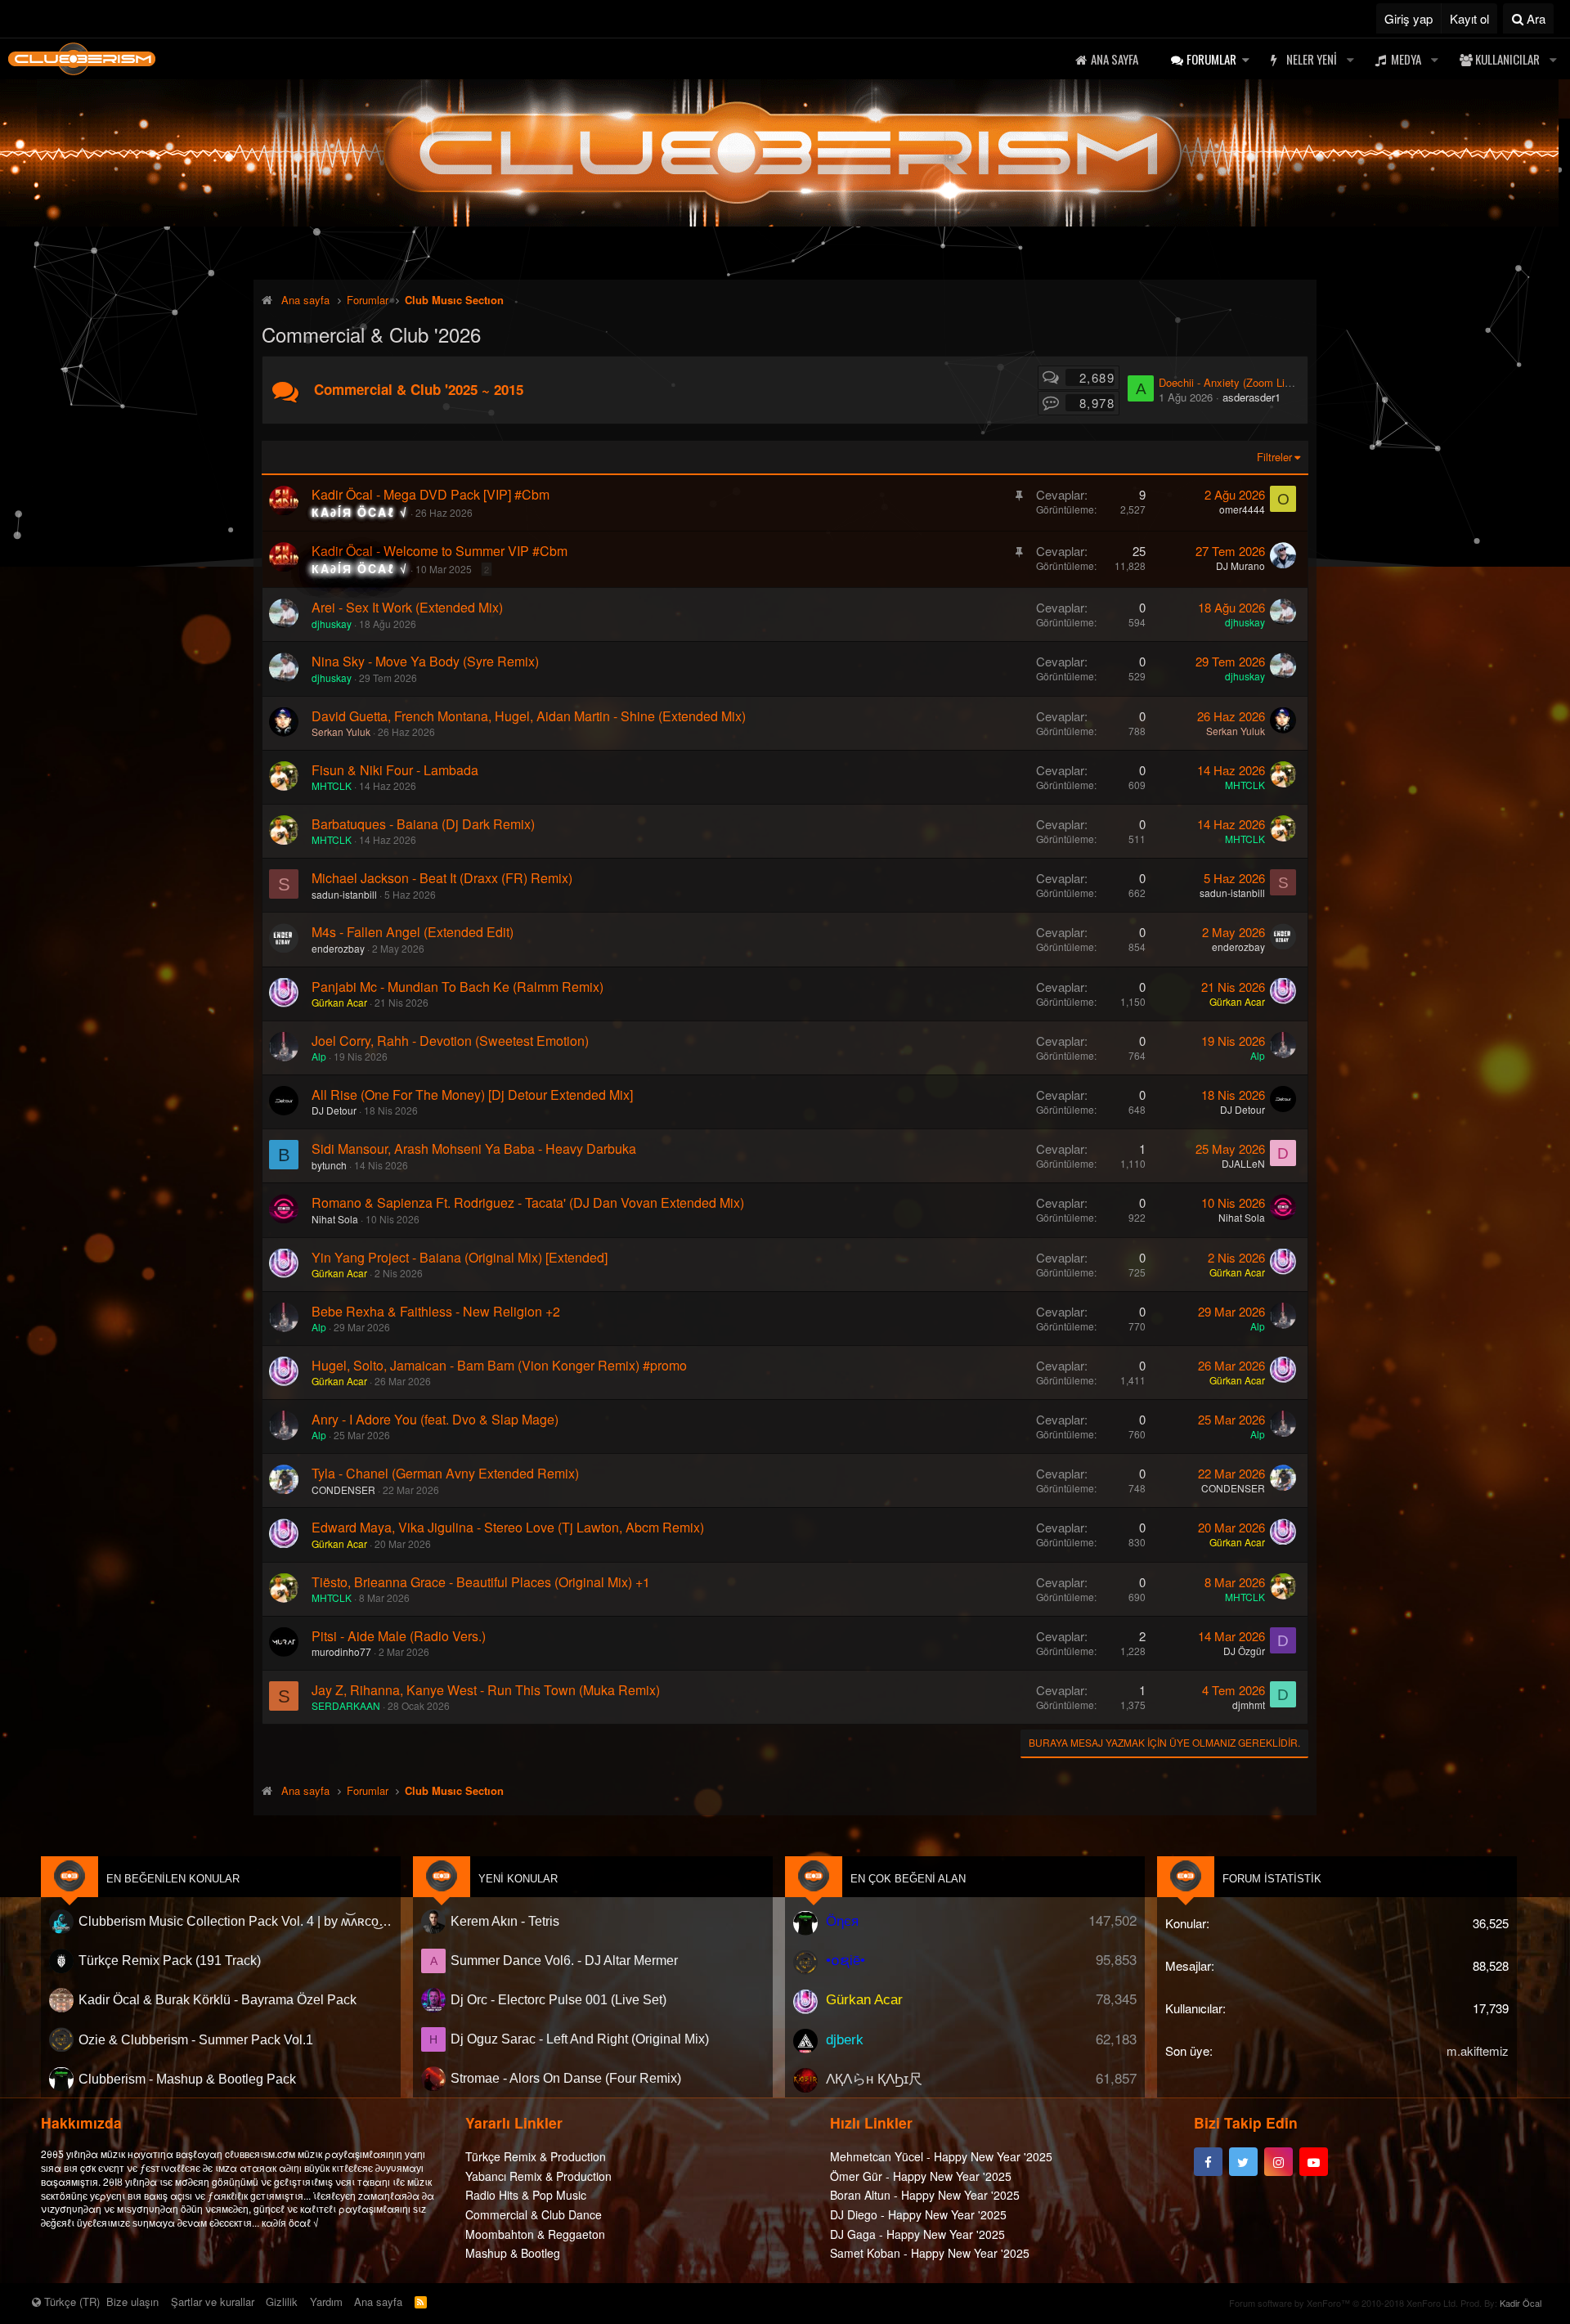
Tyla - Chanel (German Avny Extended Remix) (445, 1473)
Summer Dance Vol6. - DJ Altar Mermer (564, 1961)
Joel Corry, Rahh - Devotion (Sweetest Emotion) (450, 1041)
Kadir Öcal (1521, 2303)
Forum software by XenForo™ (1343, 2303)
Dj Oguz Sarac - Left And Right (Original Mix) (580, 2039)
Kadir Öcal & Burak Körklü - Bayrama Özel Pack (218, 2000)
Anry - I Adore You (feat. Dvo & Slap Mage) (435, 1419)
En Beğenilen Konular (173, 1879)
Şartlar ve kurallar (213, 2302)
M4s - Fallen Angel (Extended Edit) (413, 932)
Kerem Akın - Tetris (505, 1921)
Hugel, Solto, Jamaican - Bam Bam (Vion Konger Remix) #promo (499, 1365)
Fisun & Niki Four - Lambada (395, 770)
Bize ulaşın (132, 2302)
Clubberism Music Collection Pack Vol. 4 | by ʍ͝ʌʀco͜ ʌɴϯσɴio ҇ (235, 1921)
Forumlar (1211, 59)
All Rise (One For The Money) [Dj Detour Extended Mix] (472, 1095)
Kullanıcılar (1507, 59)
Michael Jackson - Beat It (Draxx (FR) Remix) (442, 878)
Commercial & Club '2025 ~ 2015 (419, 389)
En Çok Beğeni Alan (908, 1879)
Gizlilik (282, 2302)
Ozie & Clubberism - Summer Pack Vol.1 (196, 2039)
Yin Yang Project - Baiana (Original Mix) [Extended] (460, 1257)
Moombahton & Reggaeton (535, 2233)
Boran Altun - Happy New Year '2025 (925, 2195)
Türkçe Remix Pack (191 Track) (170, 1961)
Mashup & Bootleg (513, 2252)
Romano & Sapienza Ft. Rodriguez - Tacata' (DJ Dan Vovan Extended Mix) (528, 1202)
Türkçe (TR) (70, 2302)
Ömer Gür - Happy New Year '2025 (921, 2175)
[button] (1245, 59)
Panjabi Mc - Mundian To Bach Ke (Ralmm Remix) (458, 987)
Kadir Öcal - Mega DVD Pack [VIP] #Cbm (431, 494)
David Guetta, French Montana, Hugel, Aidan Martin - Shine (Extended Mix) (529, 716)
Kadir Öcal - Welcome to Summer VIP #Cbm (440, 551)
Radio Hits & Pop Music (526, 2195)
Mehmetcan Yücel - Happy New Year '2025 (941, 2156)
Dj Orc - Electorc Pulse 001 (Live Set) (558, 2000)
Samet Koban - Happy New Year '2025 (930, 2252)
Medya (1406, 59)
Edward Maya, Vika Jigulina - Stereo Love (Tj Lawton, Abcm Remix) (508, 1527)
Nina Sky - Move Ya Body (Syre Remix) (425, 661)
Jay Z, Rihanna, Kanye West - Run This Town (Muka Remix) (486, 1690)
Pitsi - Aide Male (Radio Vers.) (399, 1636)
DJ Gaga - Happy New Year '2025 (917, 2233)
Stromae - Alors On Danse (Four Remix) (566, 2078)
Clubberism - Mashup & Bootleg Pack (187, 2078)
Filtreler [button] (1274, 457)
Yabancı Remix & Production (538, 2175)
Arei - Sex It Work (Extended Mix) (407, 607)
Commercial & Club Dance (534, 2214)
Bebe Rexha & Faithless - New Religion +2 (436, 1311)
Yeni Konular (518, 1879)
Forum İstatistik (1272, 1879)
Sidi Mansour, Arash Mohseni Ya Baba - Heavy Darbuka (474, 1149)
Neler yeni (1312, 59)
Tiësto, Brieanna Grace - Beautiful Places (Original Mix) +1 (481, 1582)
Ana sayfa (1115, 59)
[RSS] (421, 2302)
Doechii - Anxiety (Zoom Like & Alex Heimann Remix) (1286, 382)
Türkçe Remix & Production (536, 2156)
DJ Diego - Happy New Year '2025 (918, 2214)
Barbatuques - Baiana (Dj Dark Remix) (423, 824)
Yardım (326, 2302)
